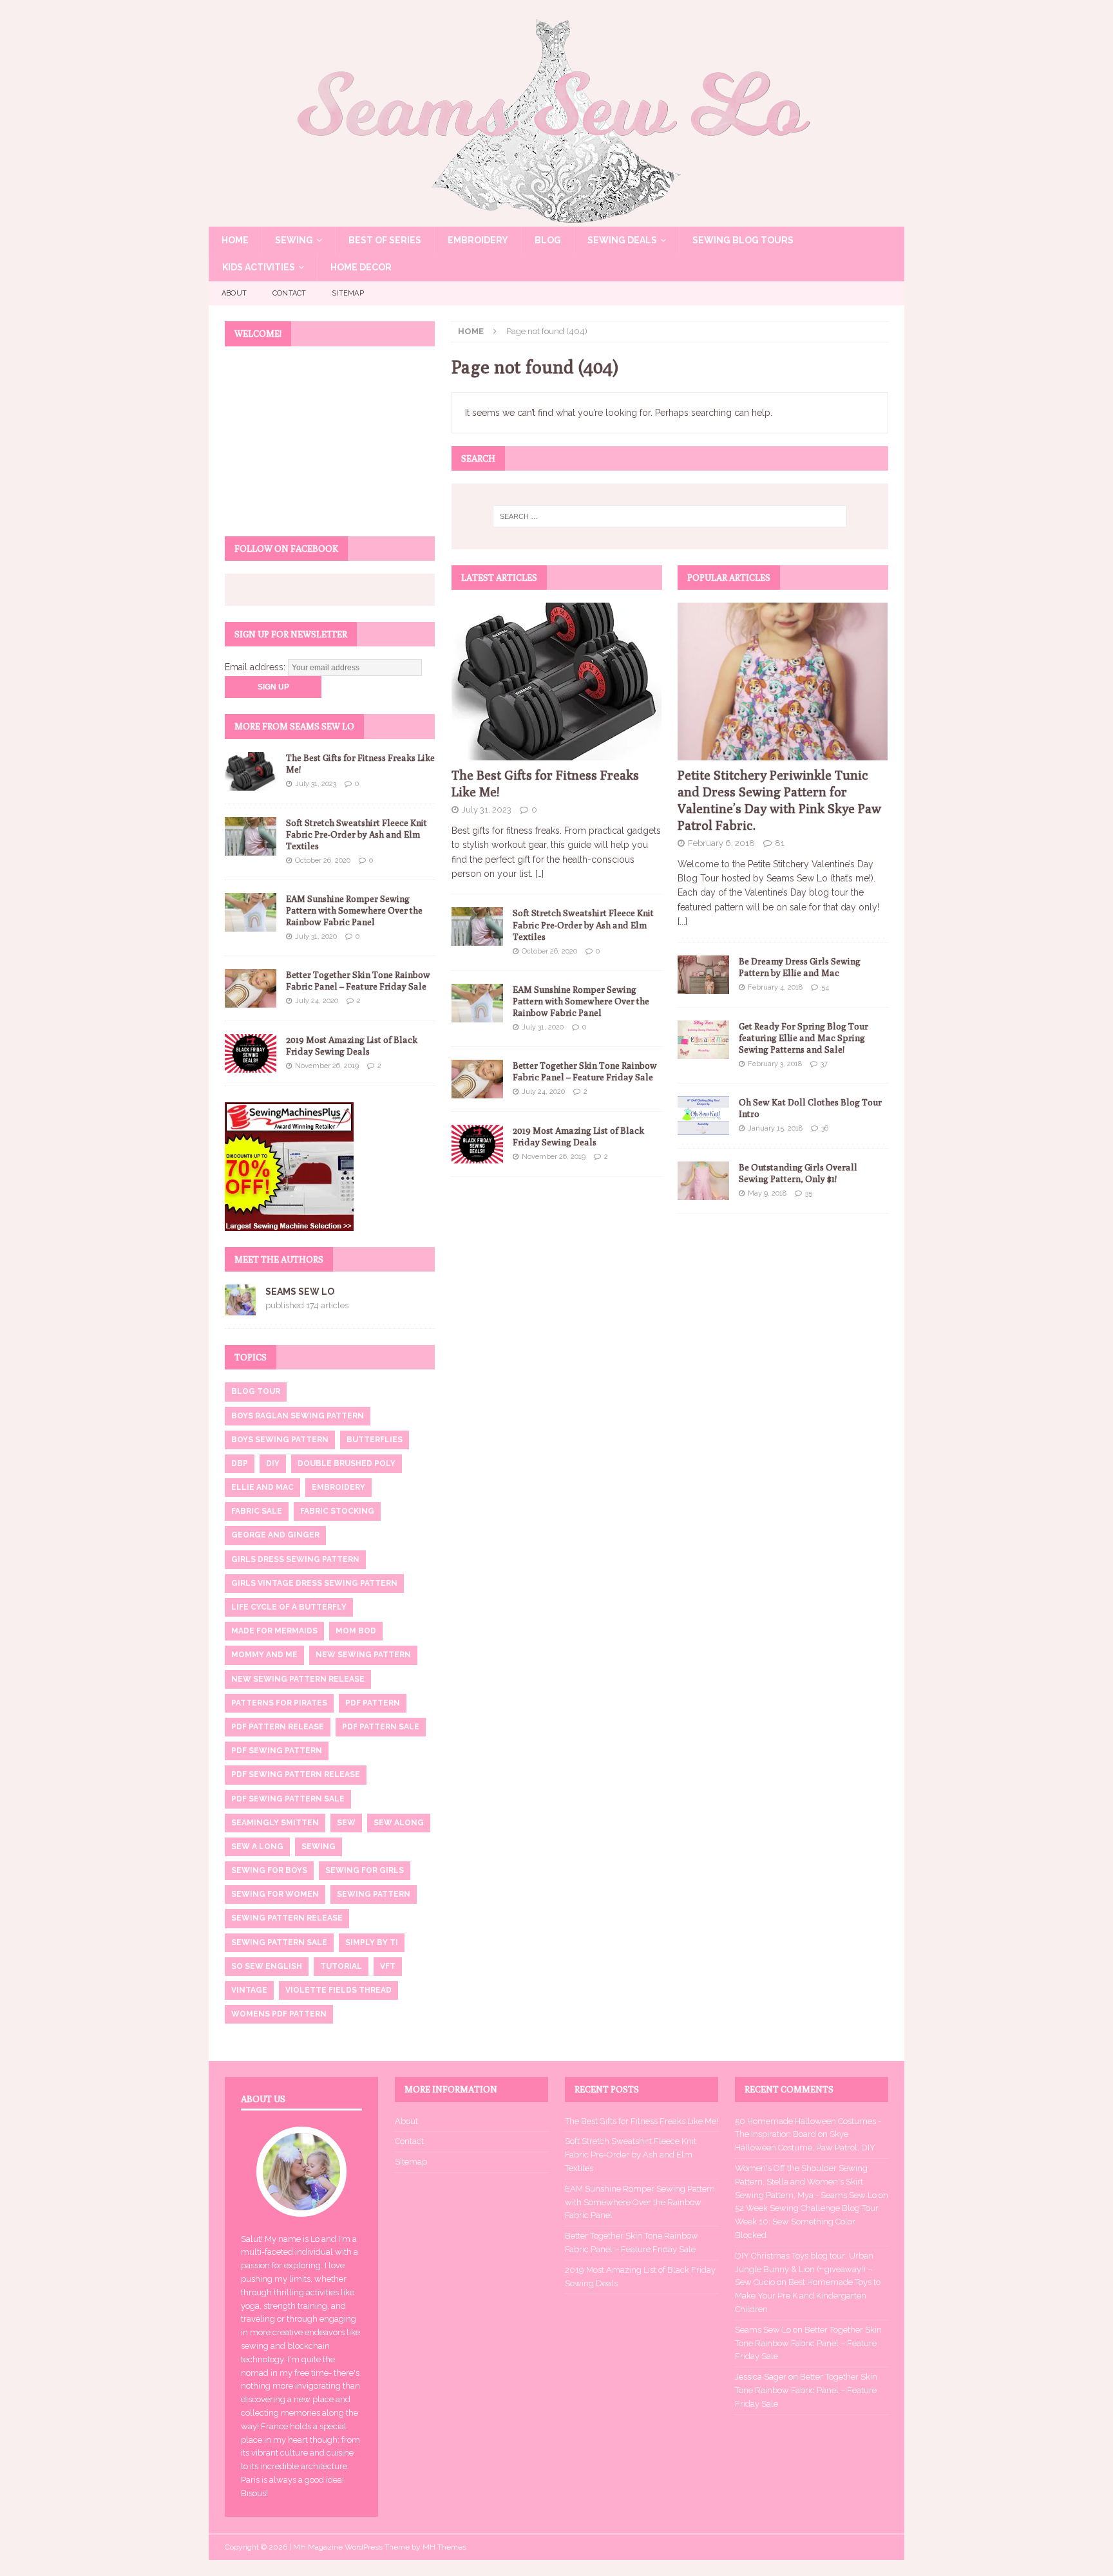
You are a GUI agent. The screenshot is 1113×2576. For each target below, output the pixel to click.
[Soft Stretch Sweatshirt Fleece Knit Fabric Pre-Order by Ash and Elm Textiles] (477, 926)
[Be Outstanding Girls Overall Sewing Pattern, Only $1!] (703, 1181)
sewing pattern (374, 1894)
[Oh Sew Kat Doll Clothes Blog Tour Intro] (703, 1116)
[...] (682, 921)
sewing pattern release (287, 1918)
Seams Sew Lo (300, 1292)
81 (780, 843)
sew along (399, 1823)
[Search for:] (670, 516)
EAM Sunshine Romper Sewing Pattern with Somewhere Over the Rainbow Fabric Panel (581, 1001)
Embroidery (478, 240)
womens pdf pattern (279, 2014)
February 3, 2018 (775, 1064)
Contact (289, 293)
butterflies (375, 1440)
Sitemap (347, 293)
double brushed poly (347, 1463)
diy (273, 1463)
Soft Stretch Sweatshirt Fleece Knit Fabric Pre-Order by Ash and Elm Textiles (583, 925)
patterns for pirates (279, 1703)
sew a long (257, 1847)
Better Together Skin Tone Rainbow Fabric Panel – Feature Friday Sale (808, 2343)
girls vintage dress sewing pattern (314, 1583)
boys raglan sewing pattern (298, 1416)
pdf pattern (373, 1703)
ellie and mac (262, 1487)
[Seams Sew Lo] (556, 220)
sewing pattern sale (279, 1942)
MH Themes (444, 2547)
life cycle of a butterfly (289, 1607)
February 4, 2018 (775, 987)
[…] (539, 874)
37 (824, 1064)
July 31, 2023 (487, 810)
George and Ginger (275, 1535)
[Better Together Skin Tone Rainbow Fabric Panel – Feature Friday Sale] (477, 1079)
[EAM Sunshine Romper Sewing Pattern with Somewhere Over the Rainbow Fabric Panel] (477, 1003)
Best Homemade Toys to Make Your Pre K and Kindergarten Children (808, 2296)
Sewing (294, 240)
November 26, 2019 (554, 1157)
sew (346, 1823)
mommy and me (264, 1655)
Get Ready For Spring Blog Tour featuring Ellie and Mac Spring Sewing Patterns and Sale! (804, 1038)
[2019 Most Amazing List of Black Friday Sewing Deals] (477, 1144)
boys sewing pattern (280, 1440)
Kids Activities (259, 267)
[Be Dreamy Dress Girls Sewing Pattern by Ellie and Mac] (703, 975)
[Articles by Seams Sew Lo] (240, 1308)
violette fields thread (338, 1990)
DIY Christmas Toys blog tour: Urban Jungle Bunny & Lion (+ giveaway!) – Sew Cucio (804, 2269)
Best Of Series (385, 240)
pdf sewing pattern (277, 1751)
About (234, 293)
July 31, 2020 (543, 1027)
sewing (319, 1847)
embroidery (338, 1487)
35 (809, 1193)
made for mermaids (274, 1631)
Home (235, 240)
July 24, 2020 (543, 1092)
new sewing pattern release (298, 1679)
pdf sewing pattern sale (288, 1799)
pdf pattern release (278, 1727)
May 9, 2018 (767, 1193)
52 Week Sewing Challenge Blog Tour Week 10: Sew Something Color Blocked (807, 2222)
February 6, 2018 (721, 843)
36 (825, 1128)
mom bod (356, 1631)
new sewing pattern (363, 1655)
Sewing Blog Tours (743, 240)
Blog (548, 240)
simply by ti (372, 1942)
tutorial (341, 1966)
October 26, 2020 (549, 951)
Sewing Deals (622, 240)
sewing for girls (365, 1870)
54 (825, 987)
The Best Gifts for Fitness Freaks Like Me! (642, 2121)
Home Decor (361, 267)
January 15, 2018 (775, 1128)
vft (388, 1966)
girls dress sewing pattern (295, 1559)
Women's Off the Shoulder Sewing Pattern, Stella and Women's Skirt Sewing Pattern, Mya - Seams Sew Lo (806, 2182)
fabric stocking (337, 1511)
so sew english (267, 1966)
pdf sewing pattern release (296, 1774)
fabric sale (257, 1511)
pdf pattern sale (381, 1727)
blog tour (256, 1391)
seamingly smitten (275, 1823)
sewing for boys (269, 1870)
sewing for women (275, 1894)
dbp (240, 1463)
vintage (249, 1990)
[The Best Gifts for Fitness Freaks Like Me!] (557, 682)
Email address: (256, 667)
